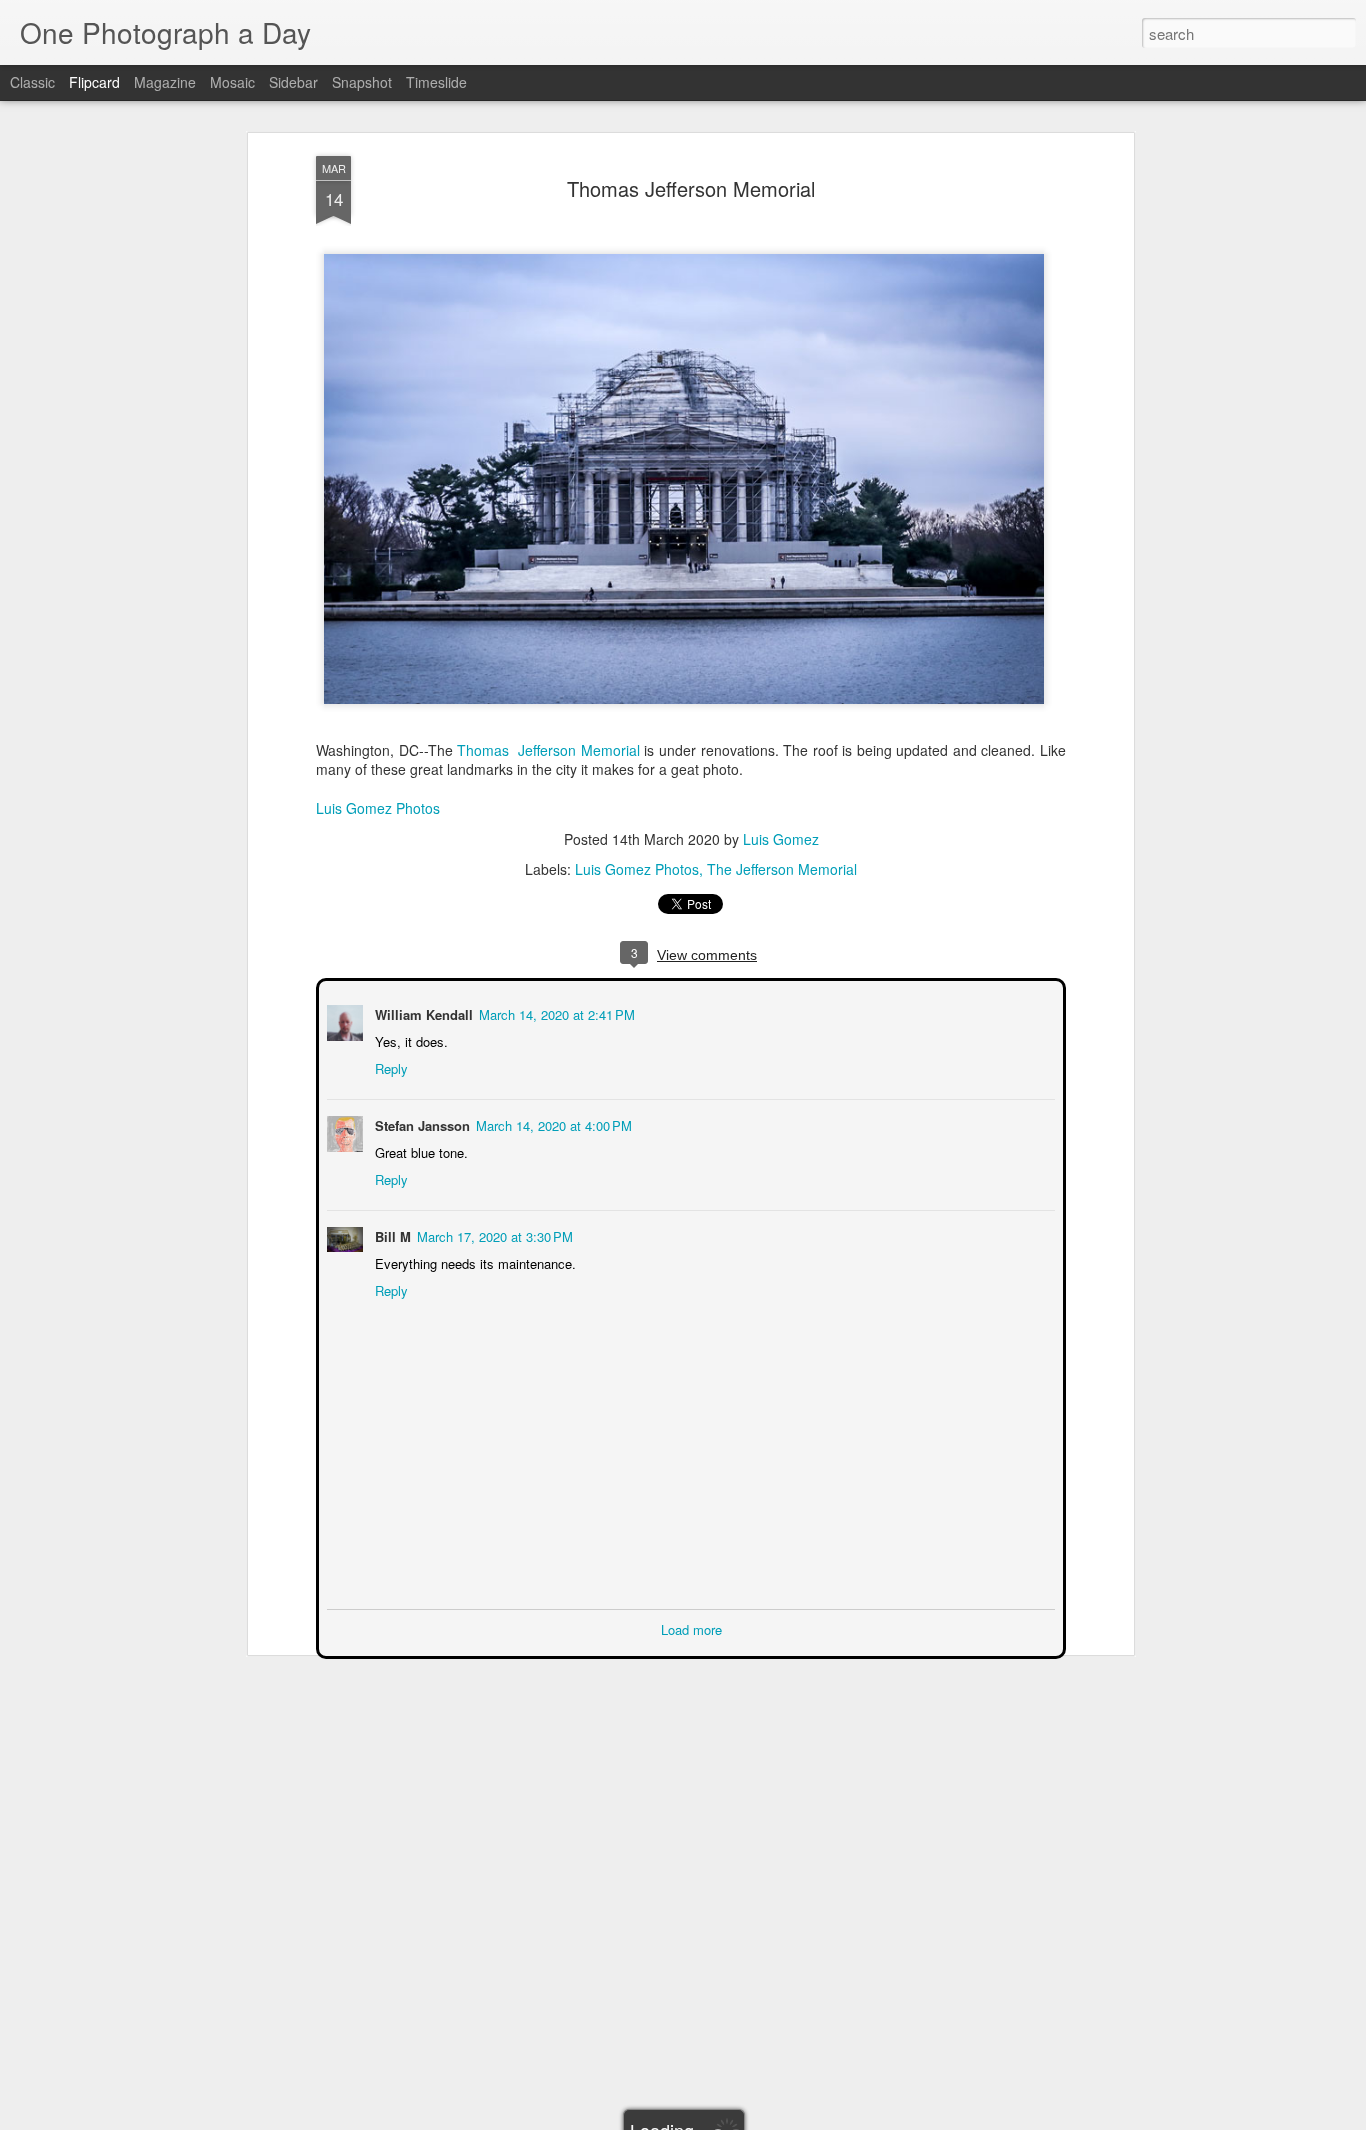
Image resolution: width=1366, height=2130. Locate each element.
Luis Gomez (781, 839)
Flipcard (94, 82)
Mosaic (232, 82)
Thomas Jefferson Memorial (691, 188)
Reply (389, 1066)
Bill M (391, 1234)
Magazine (165, 82)
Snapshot (362, 82)
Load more (691, 1627)
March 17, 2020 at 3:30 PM (493, 1234)
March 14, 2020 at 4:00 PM (552, 1123)
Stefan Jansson (420, 1123)
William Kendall (422, 1012)
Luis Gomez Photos (378, 808)
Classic (32, 82)
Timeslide (436, 82)
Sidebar (293, 82)
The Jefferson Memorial (782, 869)
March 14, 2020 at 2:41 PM (555, 1012)
